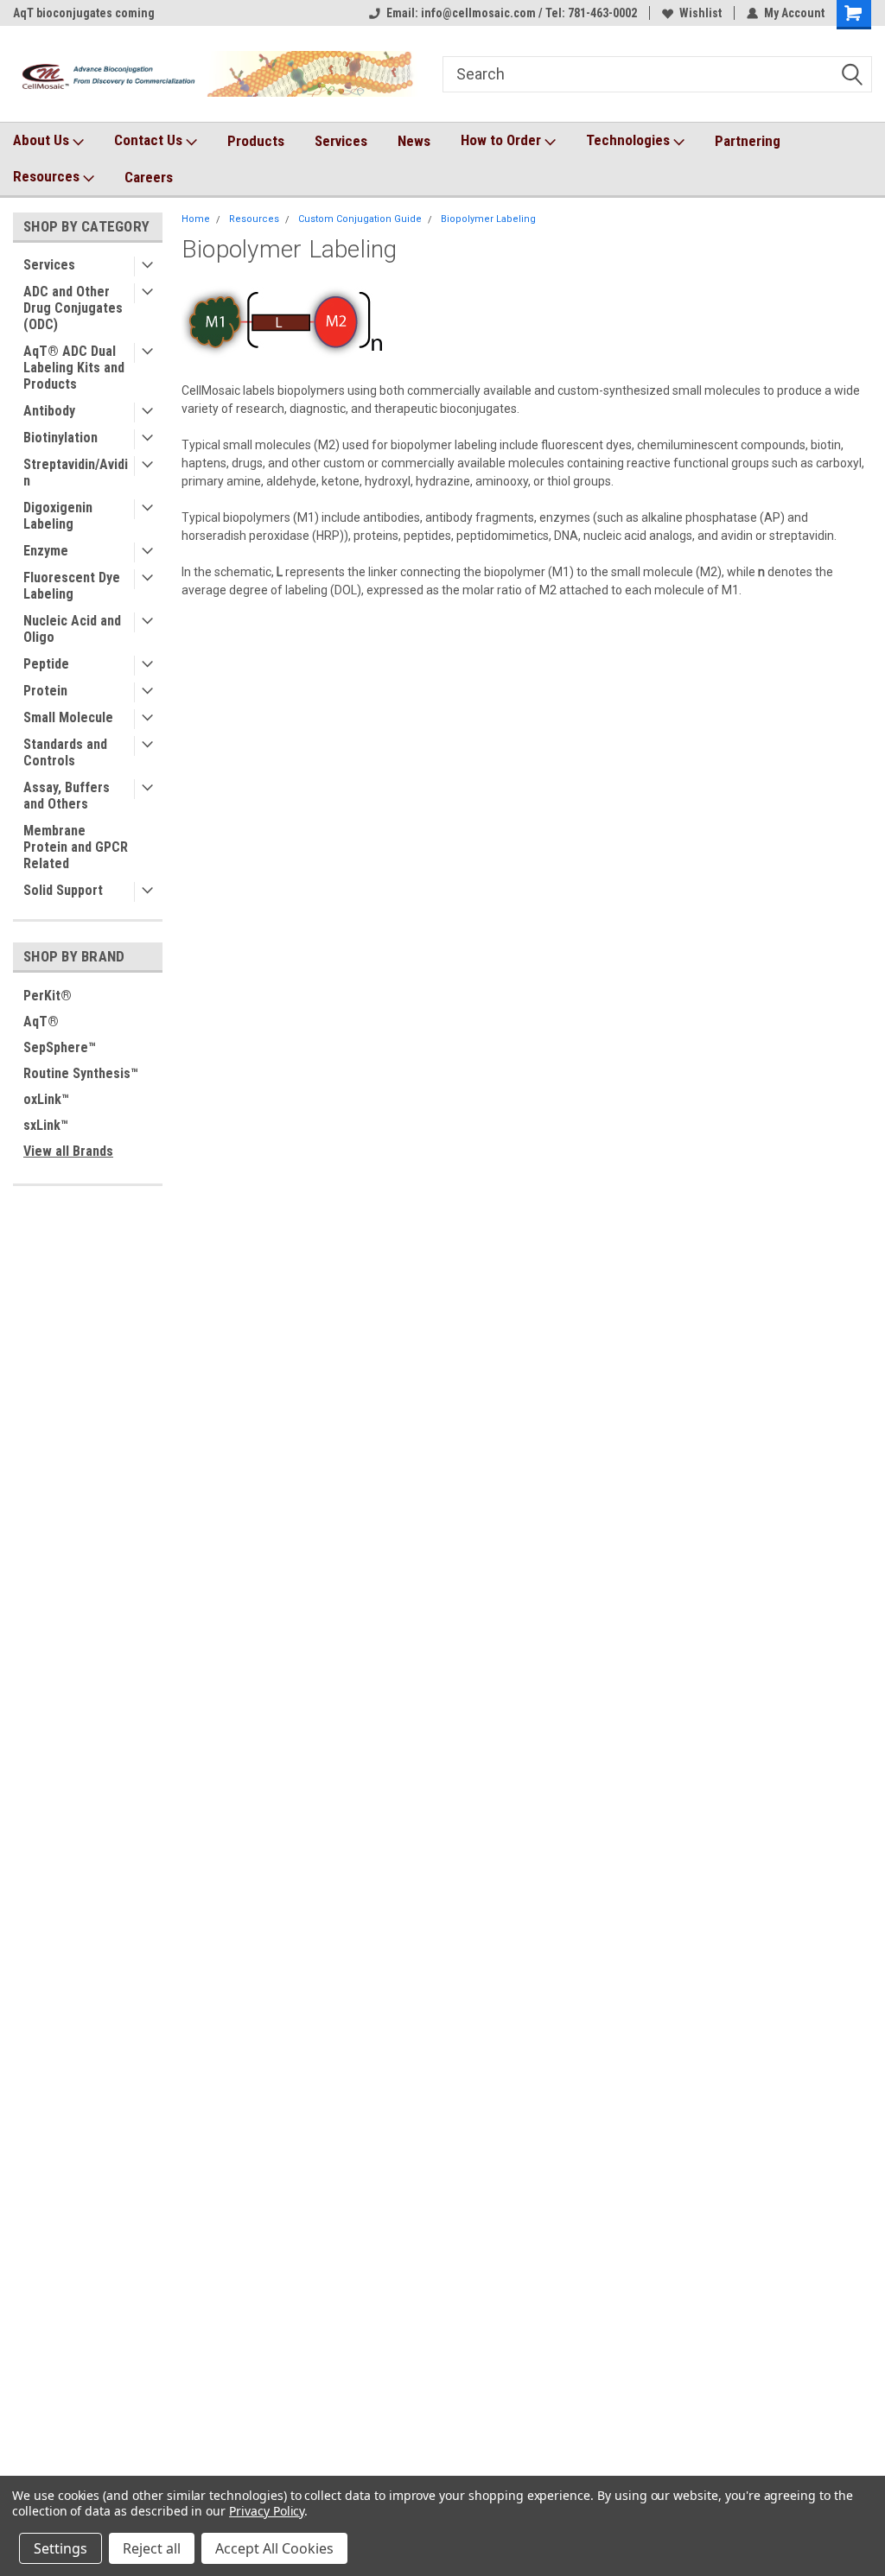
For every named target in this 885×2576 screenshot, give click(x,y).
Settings (60, 2548)
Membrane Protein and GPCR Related (76, 847)
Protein (45, 691)
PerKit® (48, 996)
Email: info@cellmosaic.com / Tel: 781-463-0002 (512, 13)
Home (196, 219)
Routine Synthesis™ (81, 1073)
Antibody (49, 411)
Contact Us (150, 140)
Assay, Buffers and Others (67, 796)
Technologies (630, 140)
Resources (48, 176)
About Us (43, 140)
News (414, 141)
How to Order (503, 140)
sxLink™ (46, 1125)
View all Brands (68, 1151)
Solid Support (63, 890)
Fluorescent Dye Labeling (72, 586)
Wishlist (700, 13)
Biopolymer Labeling (488, 219)
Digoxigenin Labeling (58, 516)
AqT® (41, 1022)
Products (256, 141)
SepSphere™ (60, 1047)
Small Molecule (68, 717)
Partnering (748, 141)
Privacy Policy (267, 2511)
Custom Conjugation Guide (360, 219)
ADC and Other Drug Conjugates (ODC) (73, 308)
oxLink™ (46, 1099)
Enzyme (46, 551)
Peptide (46, 664)
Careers (149, 177)
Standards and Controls (65, 752)
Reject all (152, 2548)
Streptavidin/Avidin (76, 473)
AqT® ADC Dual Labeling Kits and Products (74, 368)
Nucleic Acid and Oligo (72, 629)
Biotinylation (60, 438)
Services (341, 141)
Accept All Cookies (274, 2548)
